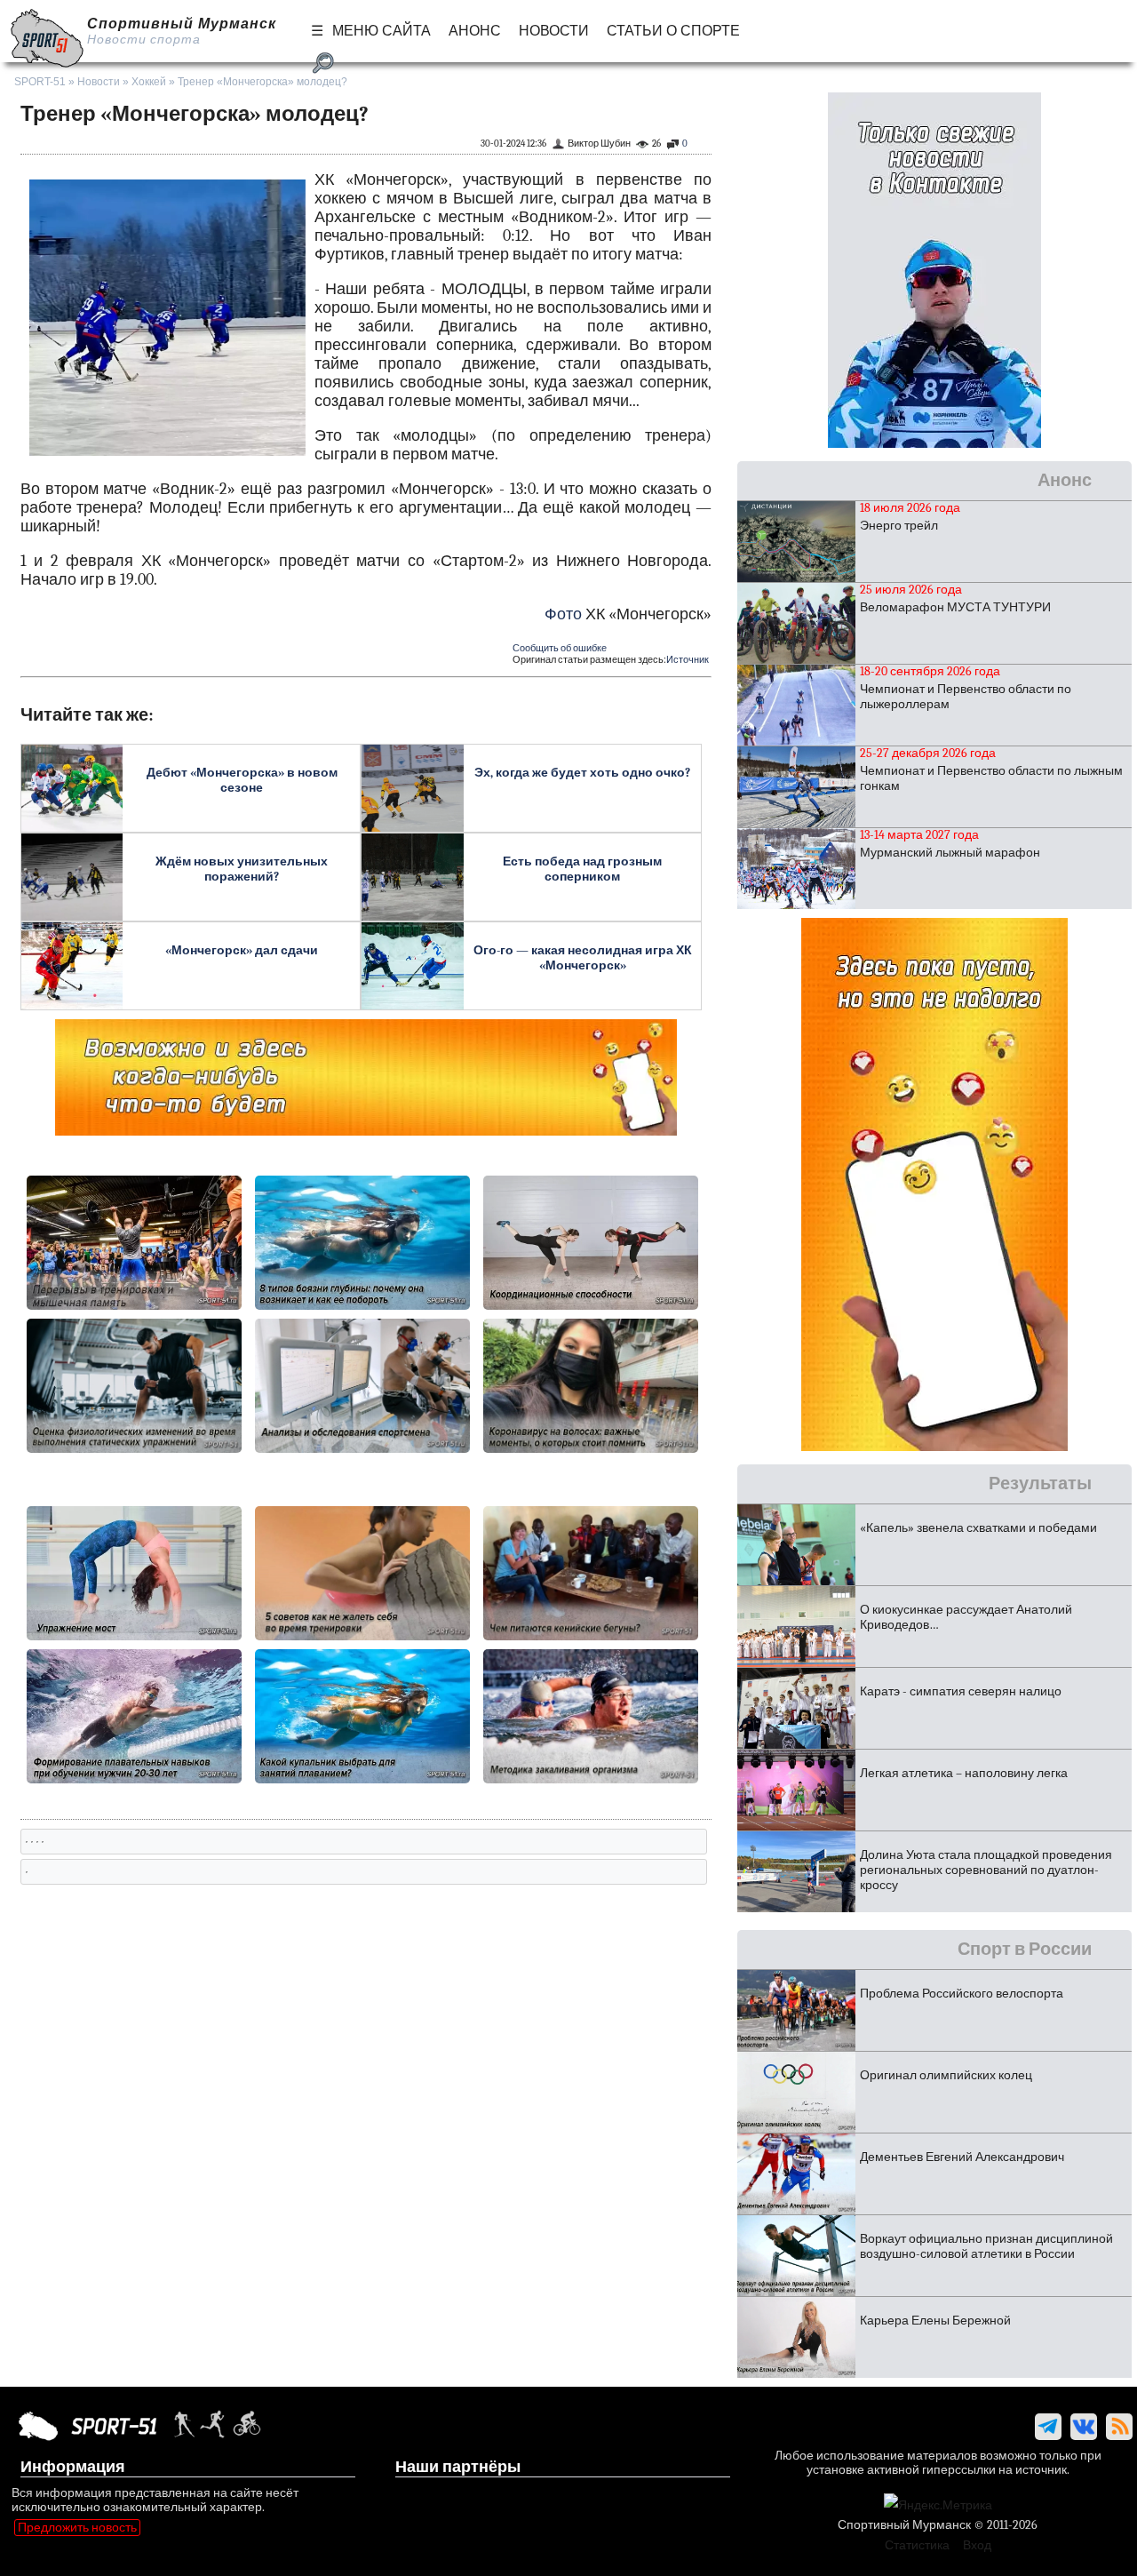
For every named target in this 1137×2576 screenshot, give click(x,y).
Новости (99, 82)
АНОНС (475, 31)
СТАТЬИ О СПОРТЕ (673, 31)
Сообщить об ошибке (560, 648)
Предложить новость (77, 2528)
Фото (563, 614)
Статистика (917, 2545)
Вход (977, 2545)
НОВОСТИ (554, 31)
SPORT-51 (40, 82)
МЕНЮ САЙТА (382, 31)
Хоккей (149, 82)
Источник (688, 660)
